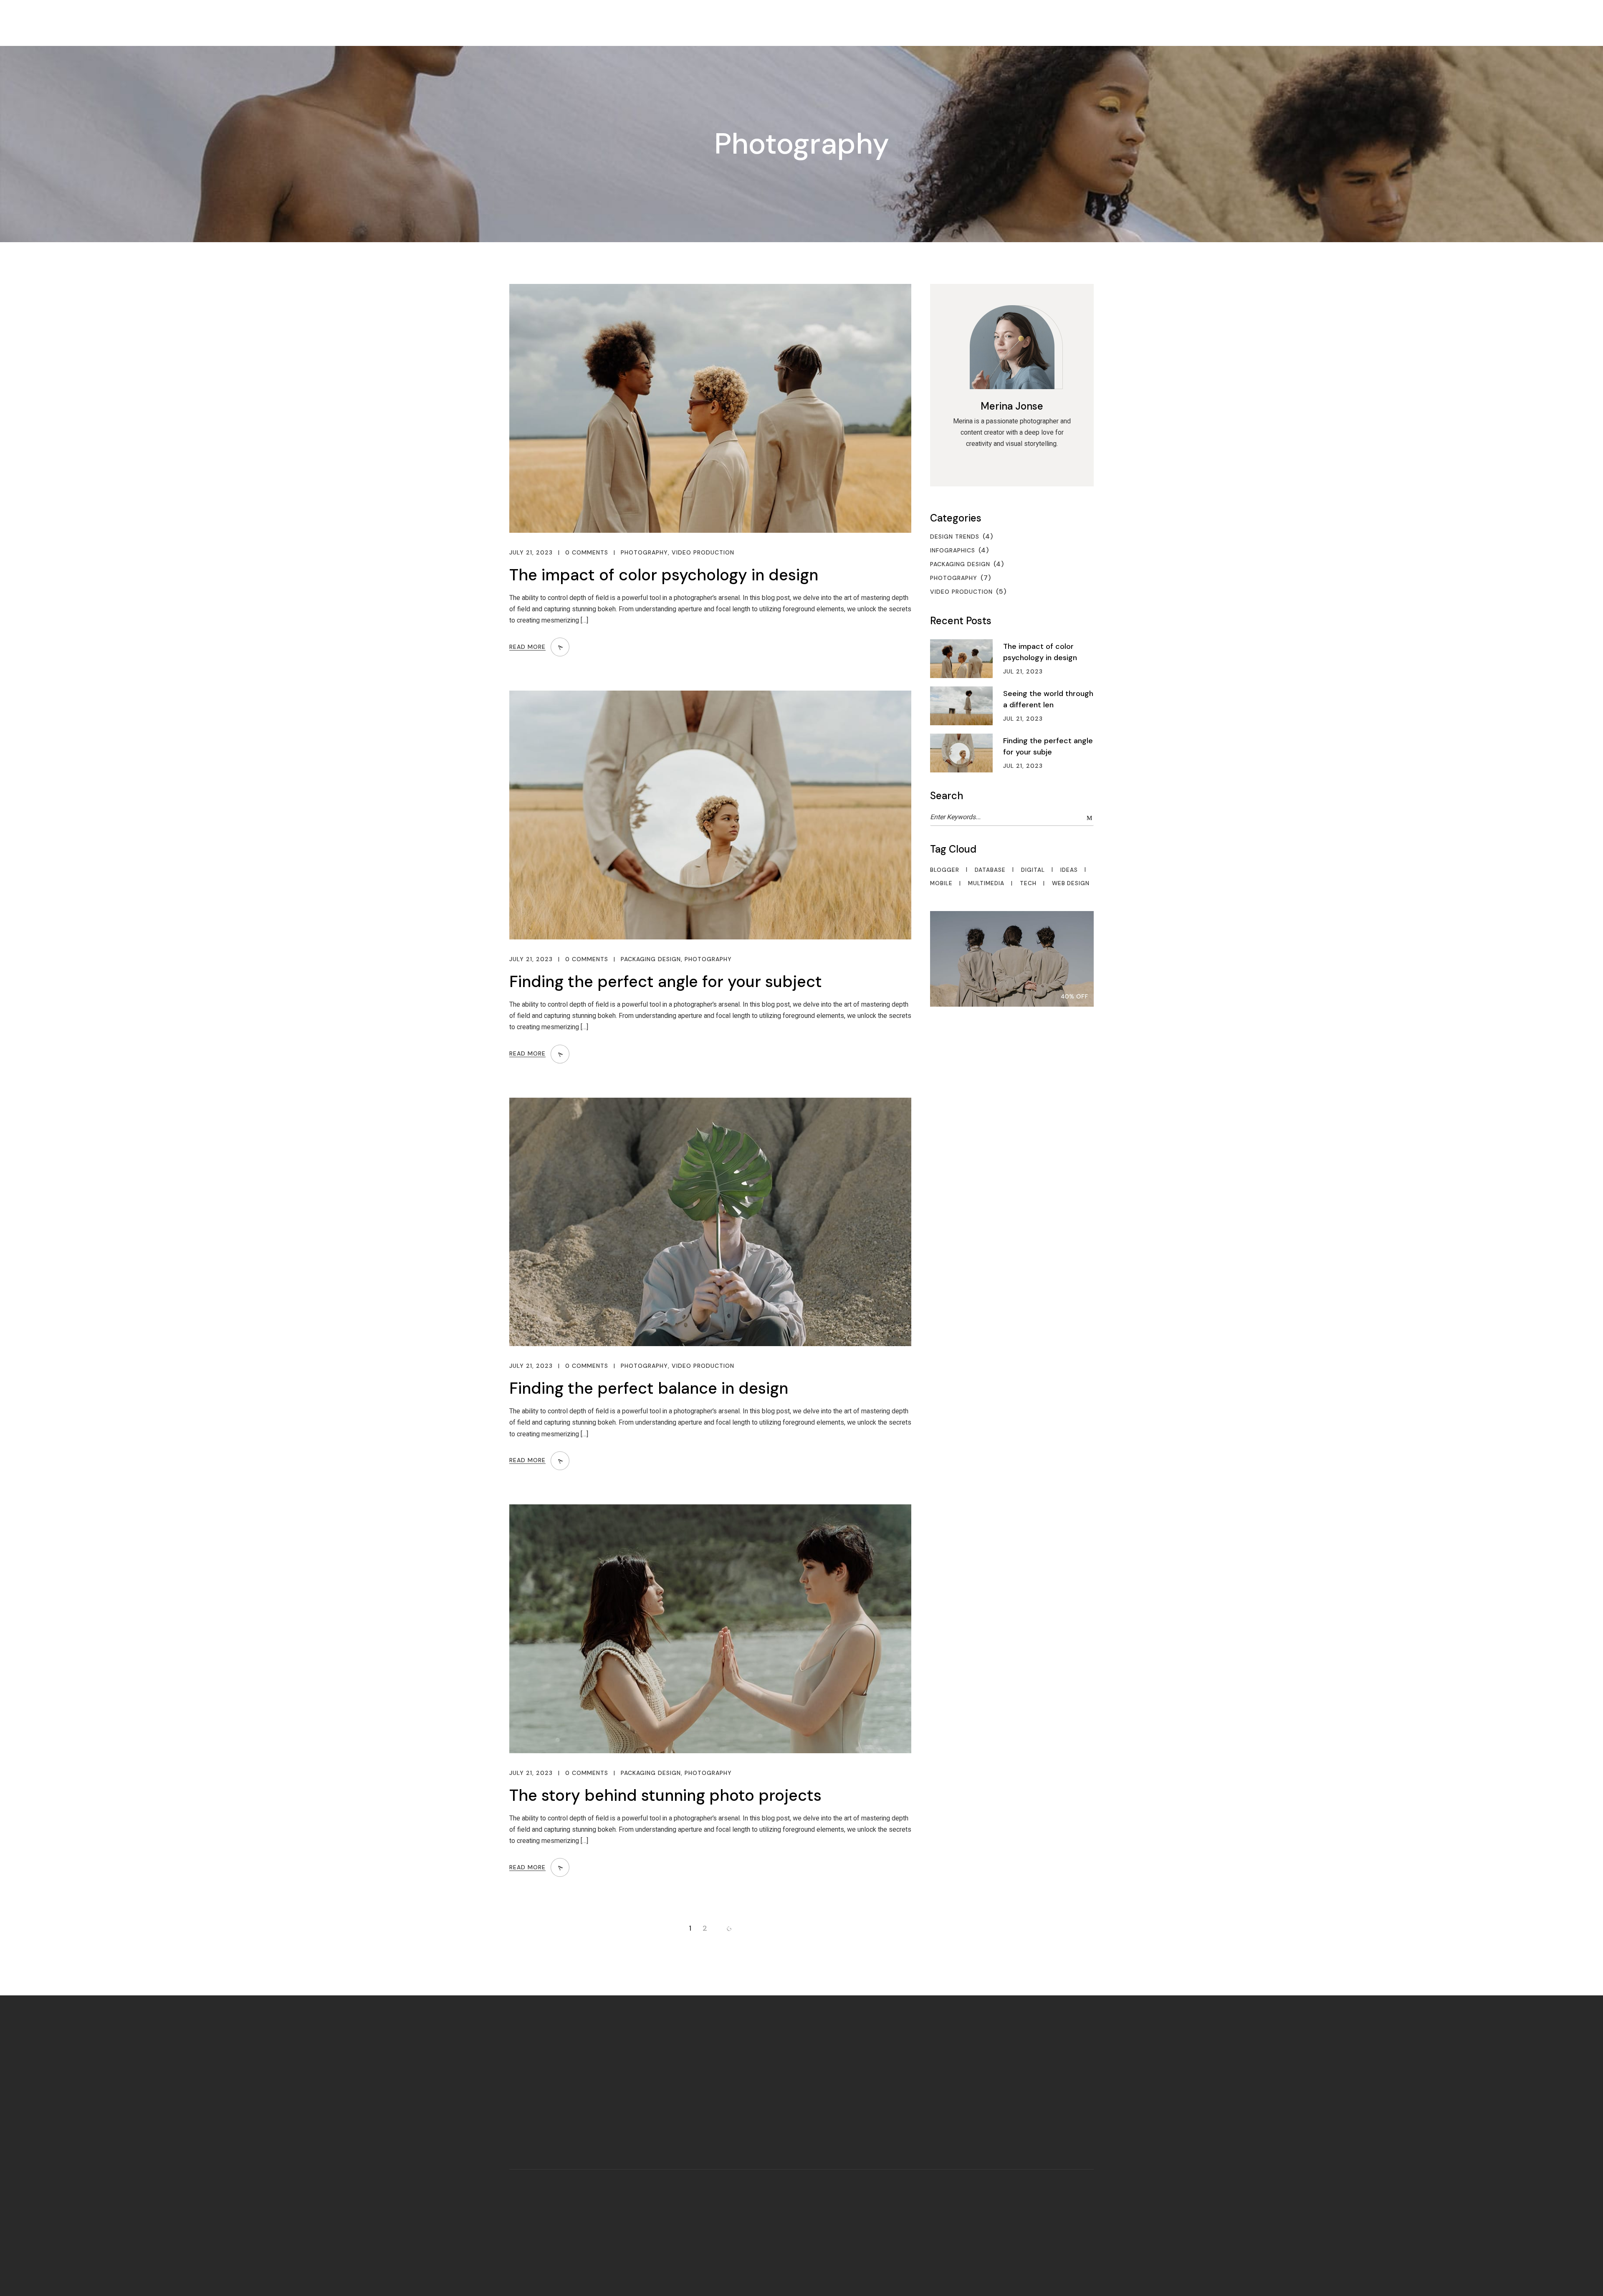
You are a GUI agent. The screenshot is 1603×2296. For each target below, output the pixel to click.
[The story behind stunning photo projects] (710, 1629)
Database (990, 870)
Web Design (1071, 884)
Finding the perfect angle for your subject (666, 982)
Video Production (703, 553)
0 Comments (587, 553)
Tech (1028, 884)
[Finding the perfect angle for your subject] (710, 815)
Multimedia (986, 884)
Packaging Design (651, 959)
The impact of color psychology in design (664, 575)
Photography (644, 553)
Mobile (941, 884)
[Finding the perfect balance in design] (710, 1222)
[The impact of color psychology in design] (710, 408)
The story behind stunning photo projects (665, 1795)
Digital (1033, 870)
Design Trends (955, 537)
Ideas (1069, 870)
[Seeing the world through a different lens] (967, 706)
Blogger (945, 870)
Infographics (953, 550)
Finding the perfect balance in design (649, 1388)
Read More (527, 647)
